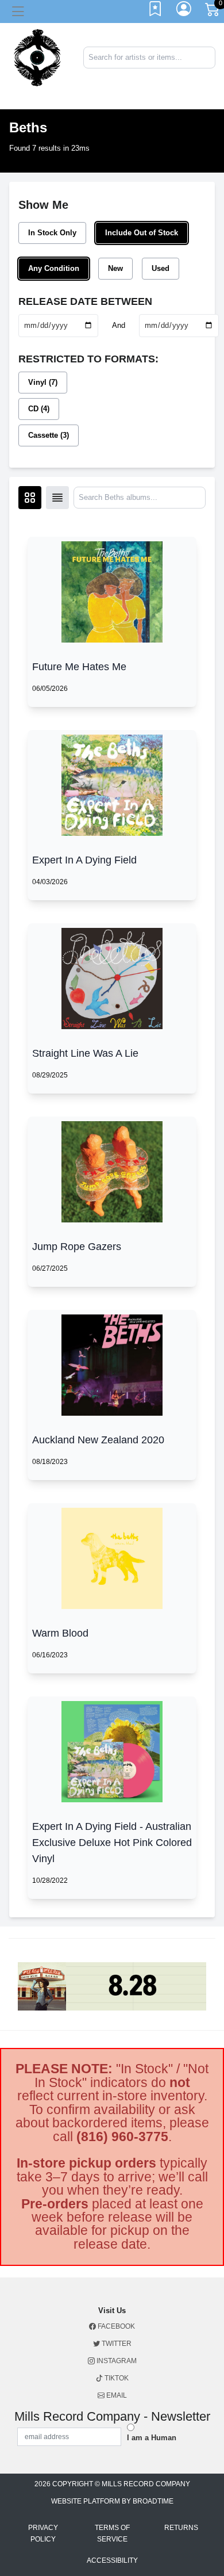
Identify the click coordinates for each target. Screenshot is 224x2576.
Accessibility (112, 2560)
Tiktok (116, 2378)
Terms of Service (112, 2533)
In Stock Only (52, 233)
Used (161, 268)
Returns (181, 2528)
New (115, 268)
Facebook (115, 2326)
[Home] (37, 57)
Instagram (116, 2361)
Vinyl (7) (43, 382)
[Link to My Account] (184, 12)
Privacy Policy (43, 2533)
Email (116, 2395)
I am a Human (152, 2438)
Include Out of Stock (142, 233)
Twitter (116, 2344)
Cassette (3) (49, 435)
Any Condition (54, 268)
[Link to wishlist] (156, 12)
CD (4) (39, 409)
